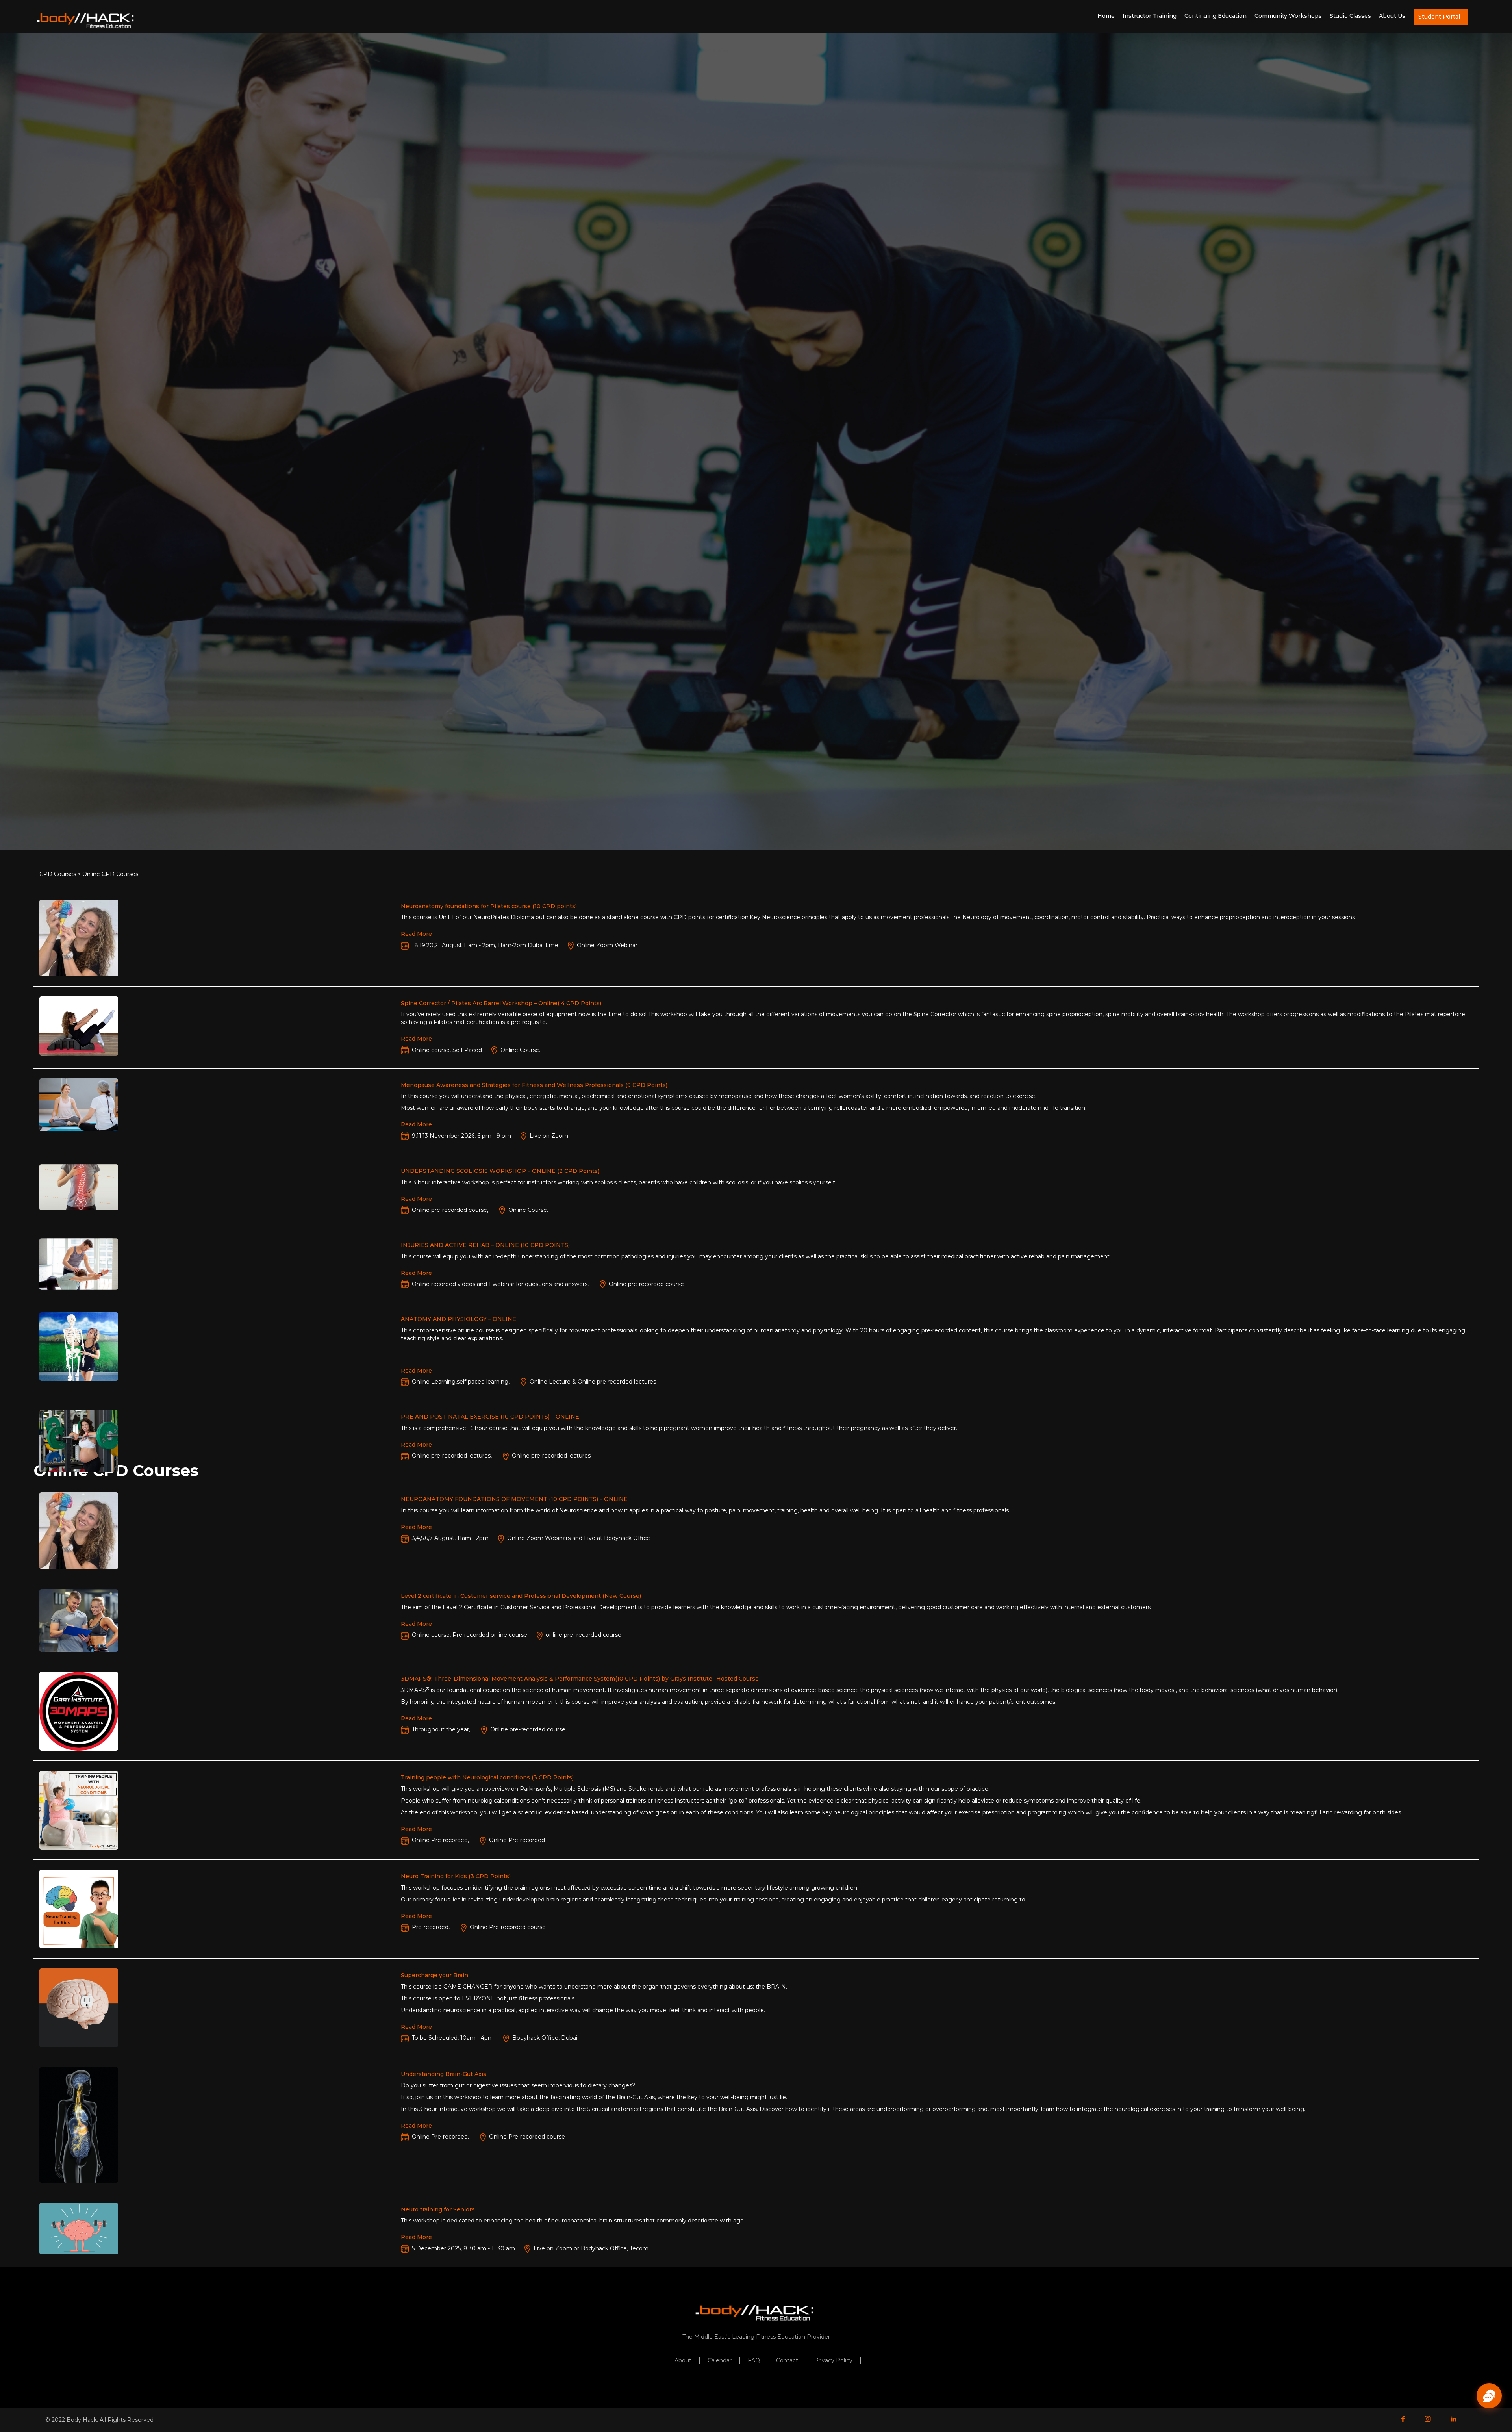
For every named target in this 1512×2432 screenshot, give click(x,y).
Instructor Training (1150, 16)
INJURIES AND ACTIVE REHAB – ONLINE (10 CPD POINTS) (485, 1245)
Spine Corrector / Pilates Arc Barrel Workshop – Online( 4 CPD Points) (501, 1003)
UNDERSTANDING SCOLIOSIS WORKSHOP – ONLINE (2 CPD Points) (500, 1171)
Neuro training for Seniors (438, 2209)
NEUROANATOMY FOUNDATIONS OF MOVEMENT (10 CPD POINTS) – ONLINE (514, 1499)
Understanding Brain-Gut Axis (444, 2074)
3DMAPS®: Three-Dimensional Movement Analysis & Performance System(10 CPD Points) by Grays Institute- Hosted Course (580, 1679)
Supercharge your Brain (435, 1975)
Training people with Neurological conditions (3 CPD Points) (487, 1777)
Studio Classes (1350, 16)
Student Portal (1439, 17)
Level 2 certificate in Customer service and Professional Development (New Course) (521, 1596)
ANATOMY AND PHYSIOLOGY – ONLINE (459, 1319)
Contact (787, 2360)
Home (1106, 16)
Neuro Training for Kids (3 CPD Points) (456, 1876)
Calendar (720, 2360)
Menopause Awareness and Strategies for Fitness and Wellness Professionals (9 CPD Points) (534, 1085)
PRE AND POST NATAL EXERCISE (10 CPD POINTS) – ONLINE (490, 1417)
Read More (416, 934)
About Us (1392, 16)
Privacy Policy (833, 2360)
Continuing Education (1216, 16)
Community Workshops (1288, 16)
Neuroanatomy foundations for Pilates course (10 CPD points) (489, 906)
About (683, 2360)
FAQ (754, 2360)
